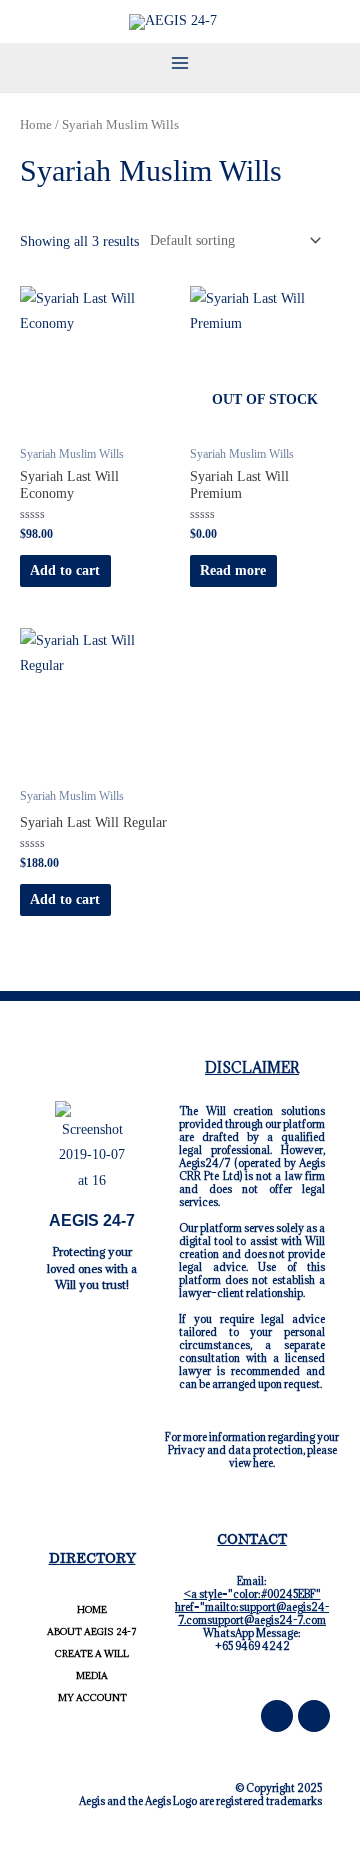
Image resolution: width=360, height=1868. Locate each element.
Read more (233, 570)
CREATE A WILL (92, 1653)
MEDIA (92, 1675)
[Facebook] (277, 1716)
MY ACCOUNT (92, 1697)
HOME (92, 1609)
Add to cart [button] (65, 570)
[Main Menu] (179, 62)
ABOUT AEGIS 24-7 (92, 1631)
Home (36, 125)
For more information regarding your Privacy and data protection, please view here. (252, 1450)
